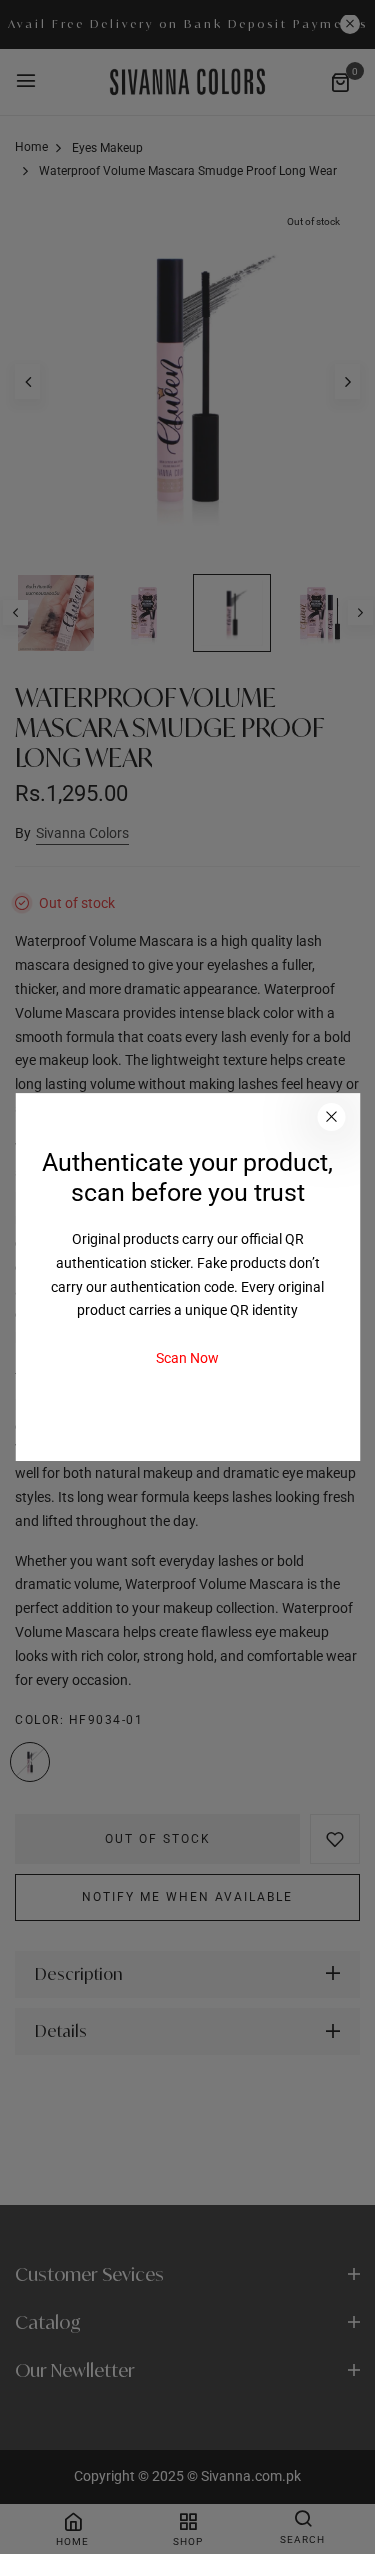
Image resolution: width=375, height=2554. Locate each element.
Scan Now (187, 1358)
